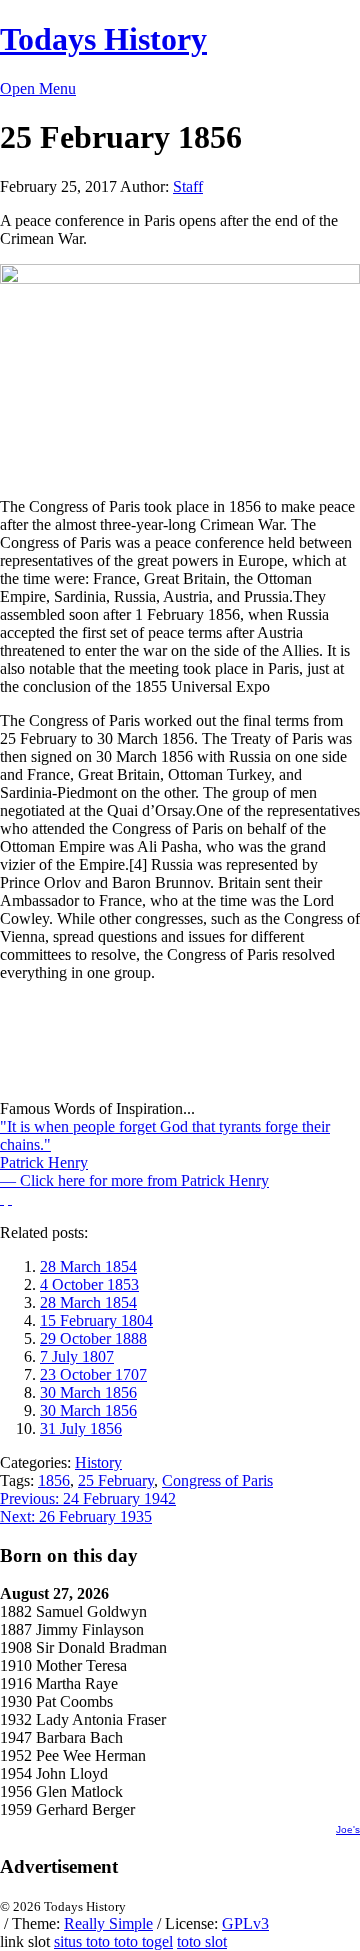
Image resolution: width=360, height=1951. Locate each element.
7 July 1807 (77, 1356)
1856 (54, 1480)
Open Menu (38, 88)
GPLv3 (245, 1923)
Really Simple (108, 1923)
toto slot (202, 1941)
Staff (188, 186)
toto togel (143, 1941)
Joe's (348, 1829)
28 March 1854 (88, 1266)
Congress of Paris (217, 1480)
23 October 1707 (93, 1374)
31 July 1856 (81, 1428)
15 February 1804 (96, 1320)
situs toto (84, 1941)
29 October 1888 (93, 1338)
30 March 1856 (88, 1392)
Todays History (103, 39)
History (98, 1462)
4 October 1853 (89, 1284)
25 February (116, 1480)
